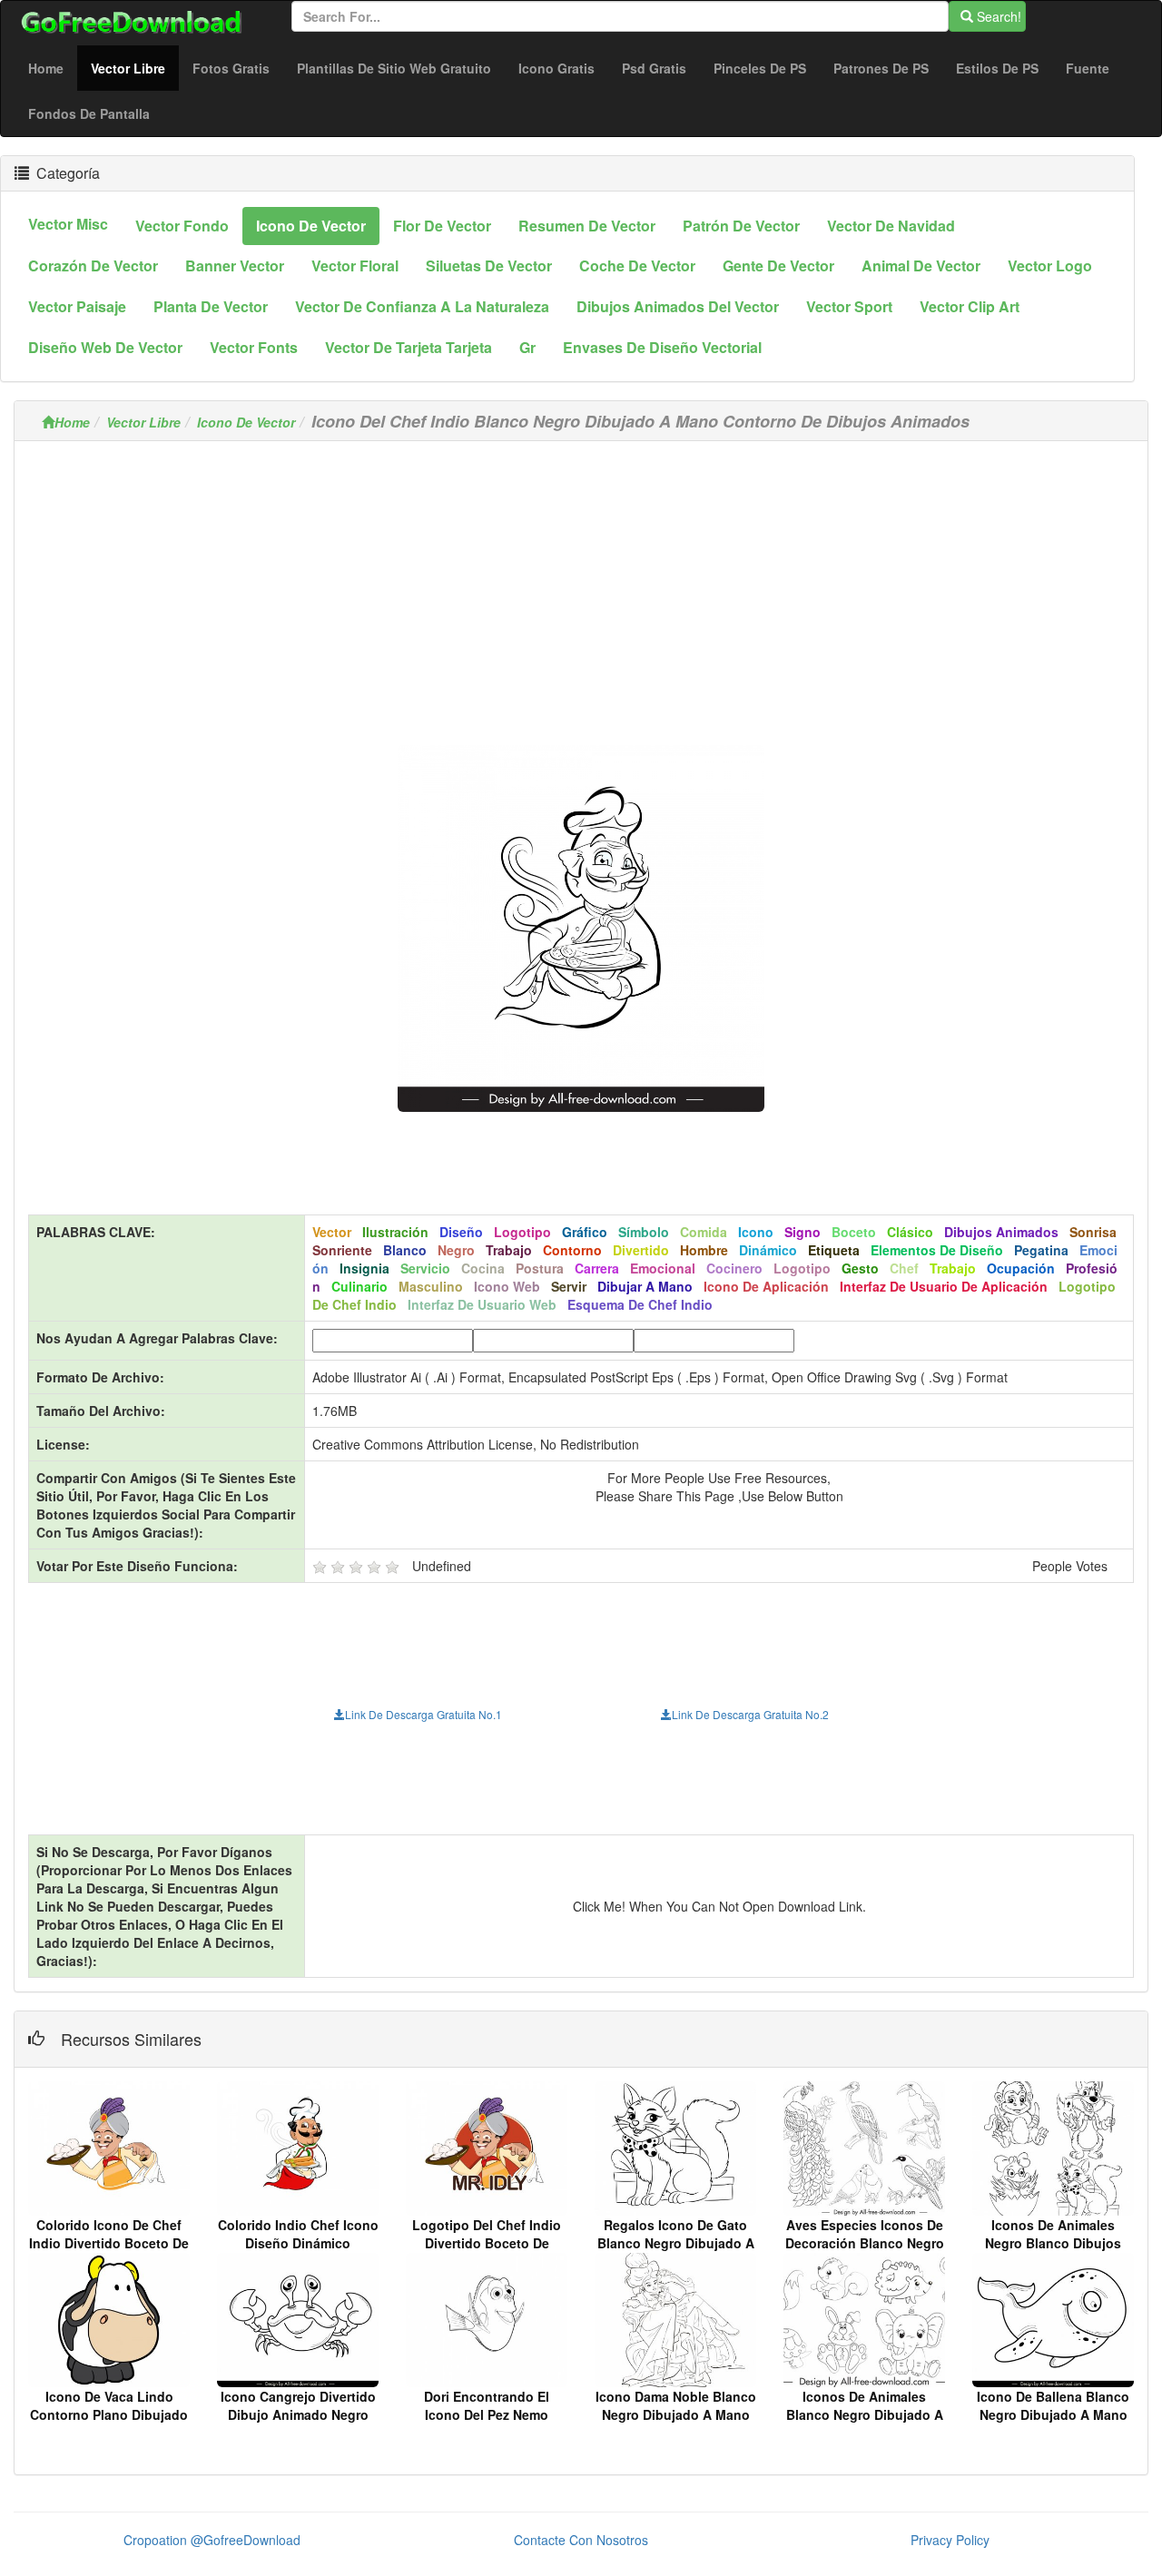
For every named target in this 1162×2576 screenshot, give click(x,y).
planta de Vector (211, 306)
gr (527, 347)
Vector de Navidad (891, 226)
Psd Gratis (654, 68)
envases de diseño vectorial (662, 347)
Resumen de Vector (587, 226)
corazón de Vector (93, 265)
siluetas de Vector (489, 265)
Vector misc (68, 224)
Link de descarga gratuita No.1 (423, 1714)
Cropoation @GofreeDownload (212, 2540)
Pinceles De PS (760, 68)
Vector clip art (970, 306)
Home (46, 68)
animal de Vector (921, 265)
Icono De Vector (246, 422)
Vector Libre (135, 68)
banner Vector (235, 265)
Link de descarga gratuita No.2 (750, 1714)
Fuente (1088, 68)
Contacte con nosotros (581, 2540)
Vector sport (849, 306)
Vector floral (355, 265)
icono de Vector (311, 226)
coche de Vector (637, 265)
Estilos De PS (997, 68)
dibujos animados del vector (678, 306)
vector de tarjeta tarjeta (409, 347)
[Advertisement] (581, 582)
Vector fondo (182, 226)
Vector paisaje (77, 306)
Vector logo (1050, 265)
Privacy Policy (950, 2540)
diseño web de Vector (105, 347)
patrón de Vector (741, 226)
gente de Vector (778, 265)
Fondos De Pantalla (89, 113)
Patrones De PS (881, 68)
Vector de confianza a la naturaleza (422, 306)
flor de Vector (442, 226)
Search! (997, 16)
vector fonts (254, 347)
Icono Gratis (556, 68)
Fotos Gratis (231, 68)
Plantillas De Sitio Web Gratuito (394, 68)
